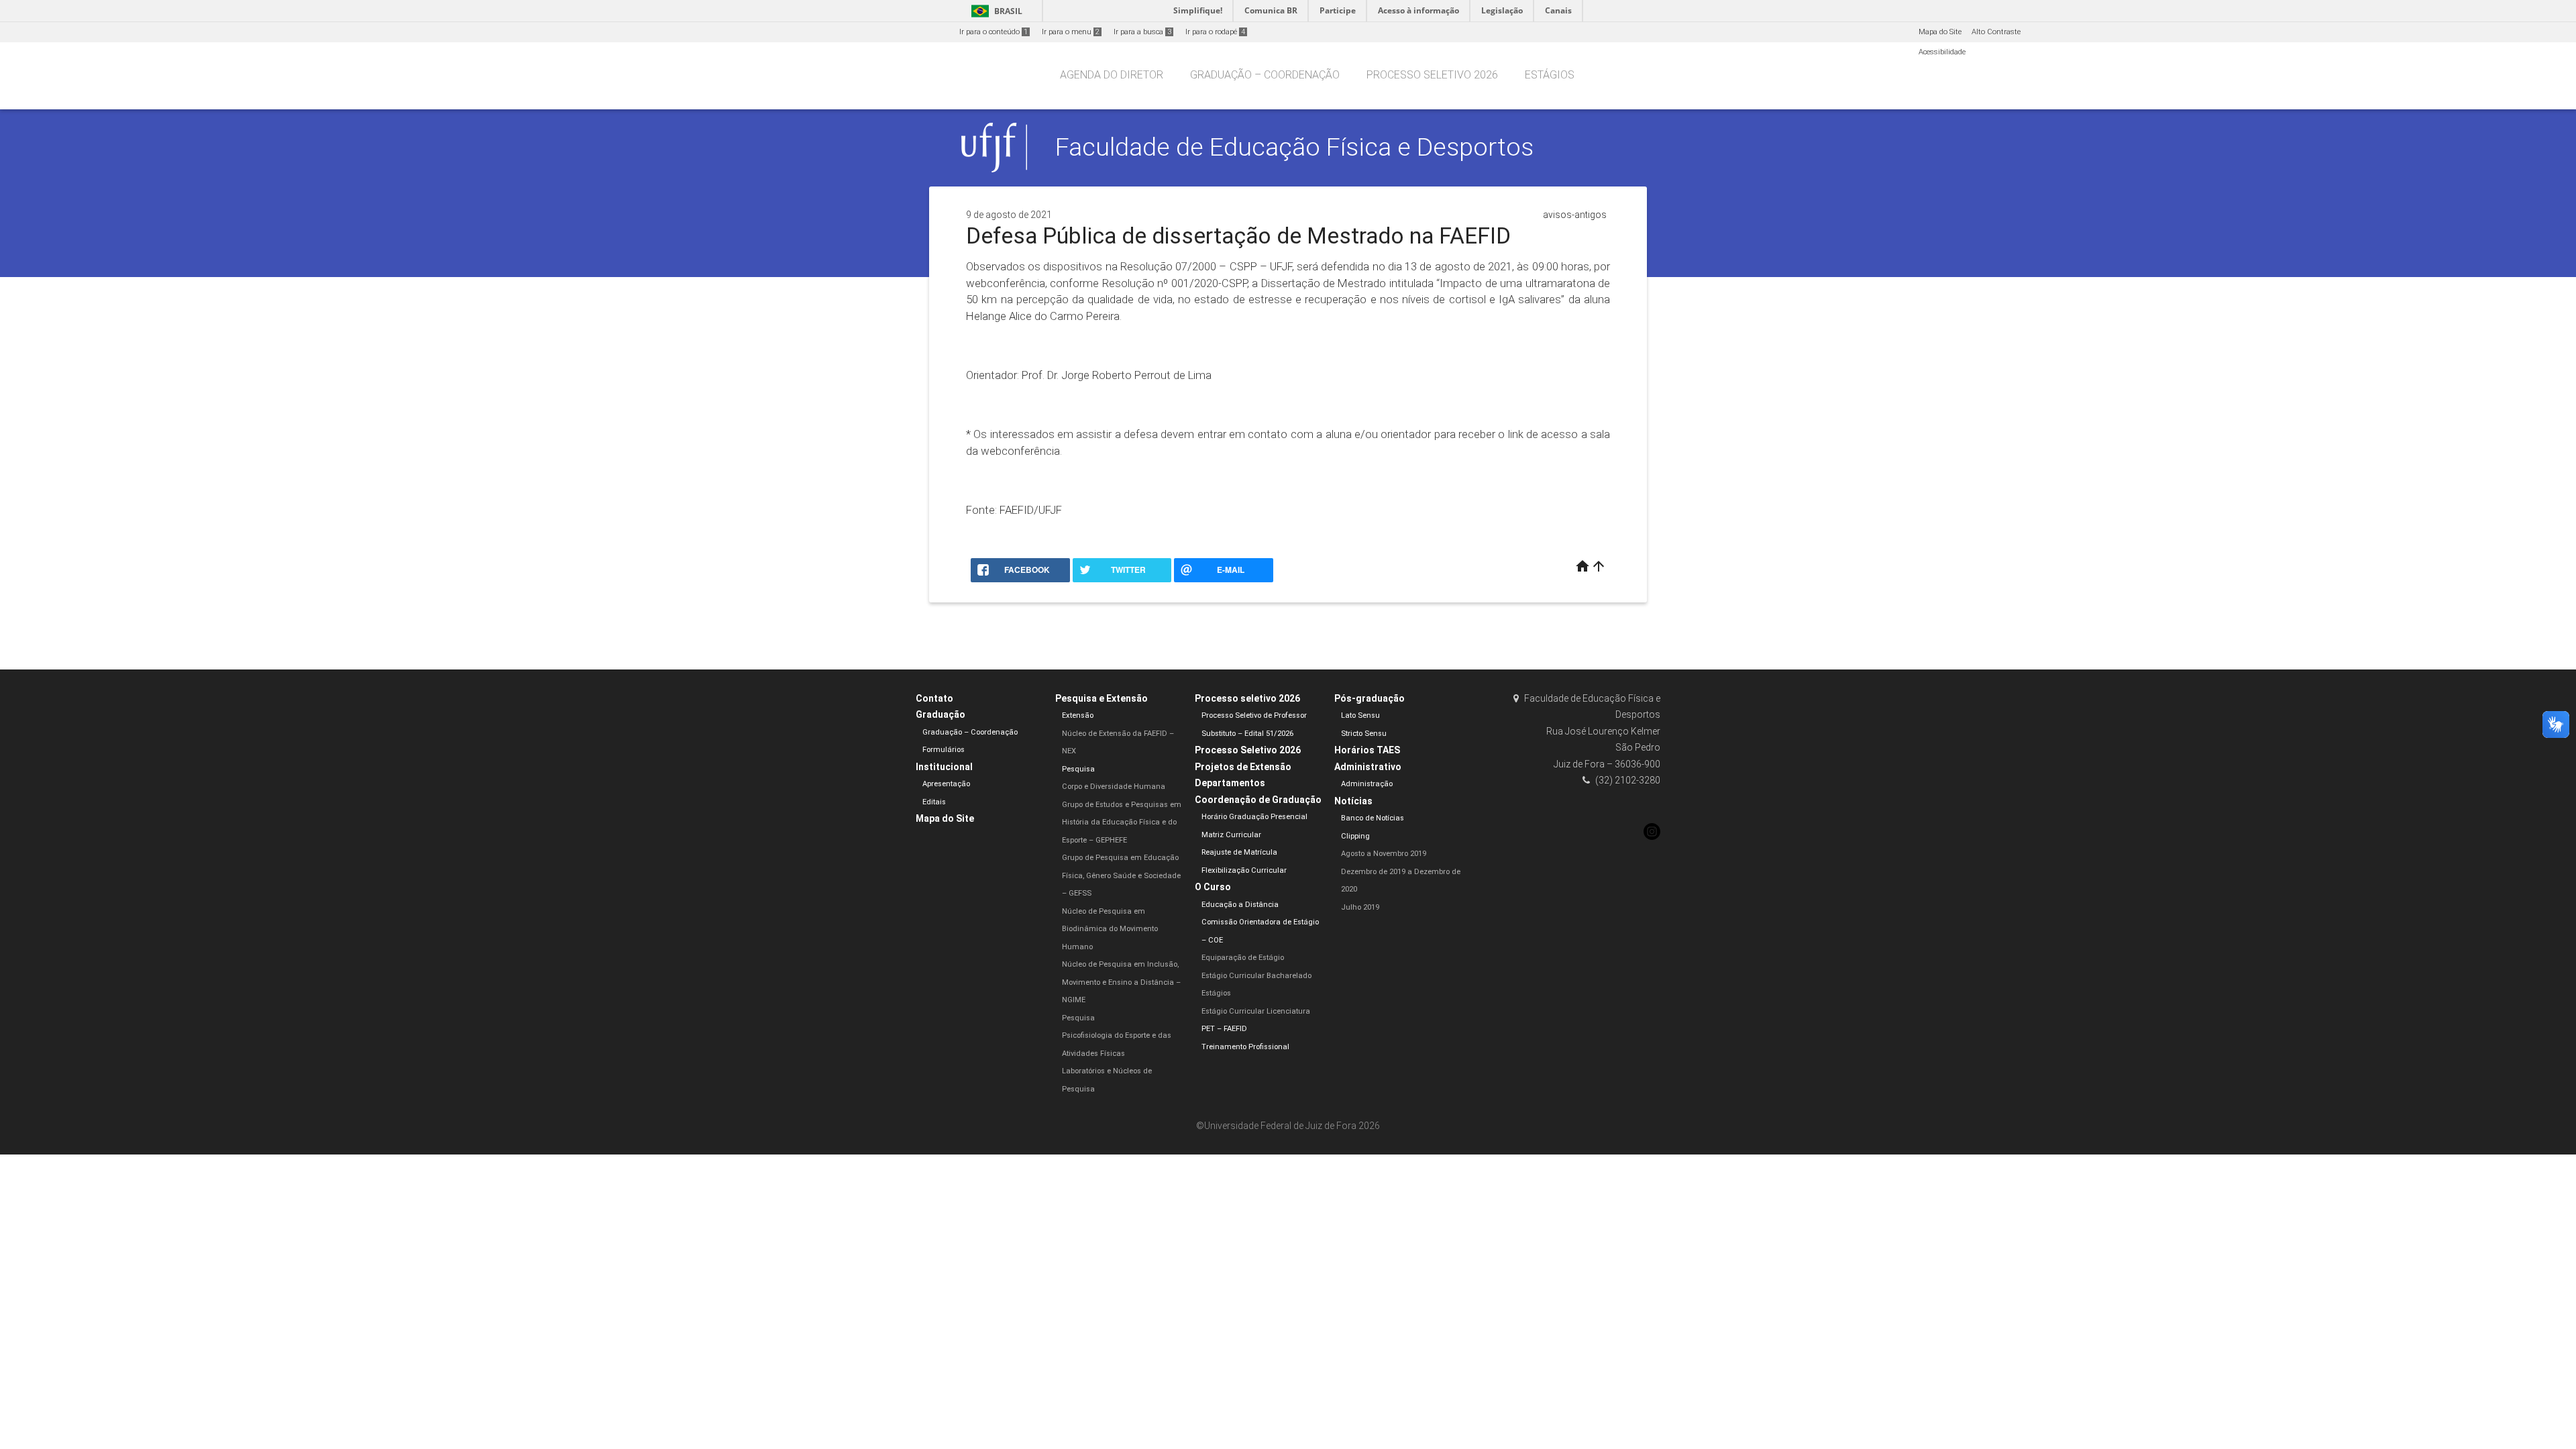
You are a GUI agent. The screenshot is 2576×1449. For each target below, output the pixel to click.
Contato (934, 698)
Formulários (944, 750)
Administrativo (1368, 767)
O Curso (1213, 887)
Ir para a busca (1142, 32)
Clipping (1355, 836)
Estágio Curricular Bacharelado (1256, 976)
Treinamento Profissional (1245, 1047)
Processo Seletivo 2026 (1248, 750)
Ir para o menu (1071, 32)
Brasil (995, 11)
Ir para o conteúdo (994, 32)
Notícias (1353, 801)
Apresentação (946, 784)
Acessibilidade (1942, 52)
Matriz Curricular (1231, 835)
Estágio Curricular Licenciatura (1256, 1011)
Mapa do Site (1940, 32)
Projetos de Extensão (1243, 767)
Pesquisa (1078, 769)
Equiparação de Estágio (1243, 958)
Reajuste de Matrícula (1239, 852)
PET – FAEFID (1224, 1029)
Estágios (1550, 75)
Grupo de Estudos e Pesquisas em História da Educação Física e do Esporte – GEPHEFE (1122, 822)
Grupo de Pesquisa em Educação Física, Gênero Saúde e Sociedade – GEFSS (1121, 875)
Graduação (941, 714)
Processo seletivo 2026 (1432, 75)
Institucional (944, 767)
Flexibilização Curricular (1244, 870)
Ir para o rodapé (1215, 32)
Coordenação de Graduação (1258, 800)
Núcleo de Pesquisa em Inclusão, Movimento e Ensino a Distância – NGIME (1121, 982)
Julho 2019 (1360, 907)
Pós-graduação (1370, 698)
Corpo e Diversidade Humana (1114, 787)
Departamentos (1230, 783)
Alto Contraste (1996, 32)
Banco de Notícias (1373, 818)
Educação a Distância (1240, 905)
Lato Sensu (1360, 715)
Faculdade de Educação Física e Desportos (1294, 147)
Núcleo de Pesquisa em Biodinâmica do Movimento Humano (1110, 929)
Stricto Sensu (1364, 734)
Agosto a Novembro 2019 (1384, 854)
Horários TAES (1367, 750)
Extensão (1078, 715)
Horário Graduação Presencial (1254, 817)
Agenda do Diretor (1112, 75)
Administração (1367, 784)
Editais (934, 802)
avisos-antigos (1575, 215)
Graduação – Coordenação (1265, 75)
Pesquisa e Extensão (1102, 698)
